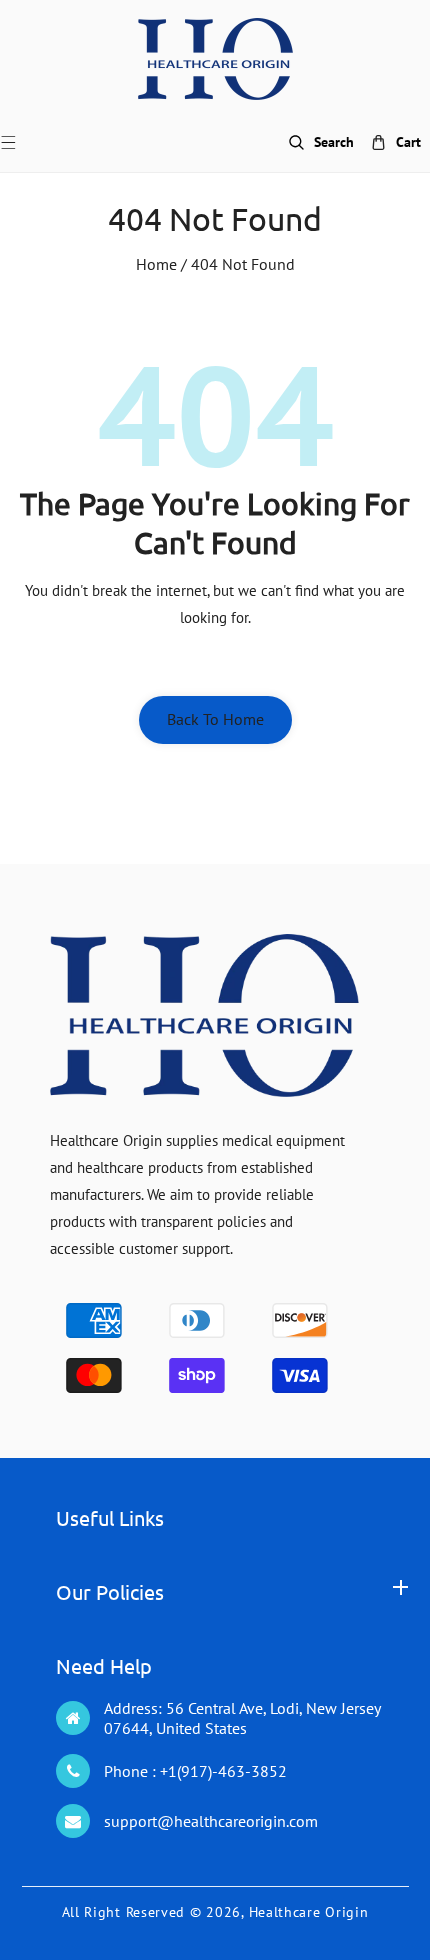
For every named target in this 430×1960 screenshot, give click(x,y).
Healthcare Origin (309, 1912)
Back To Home (215, 719)
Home (156, 264)
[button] (20, 142)
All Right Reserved (124, 1912)
